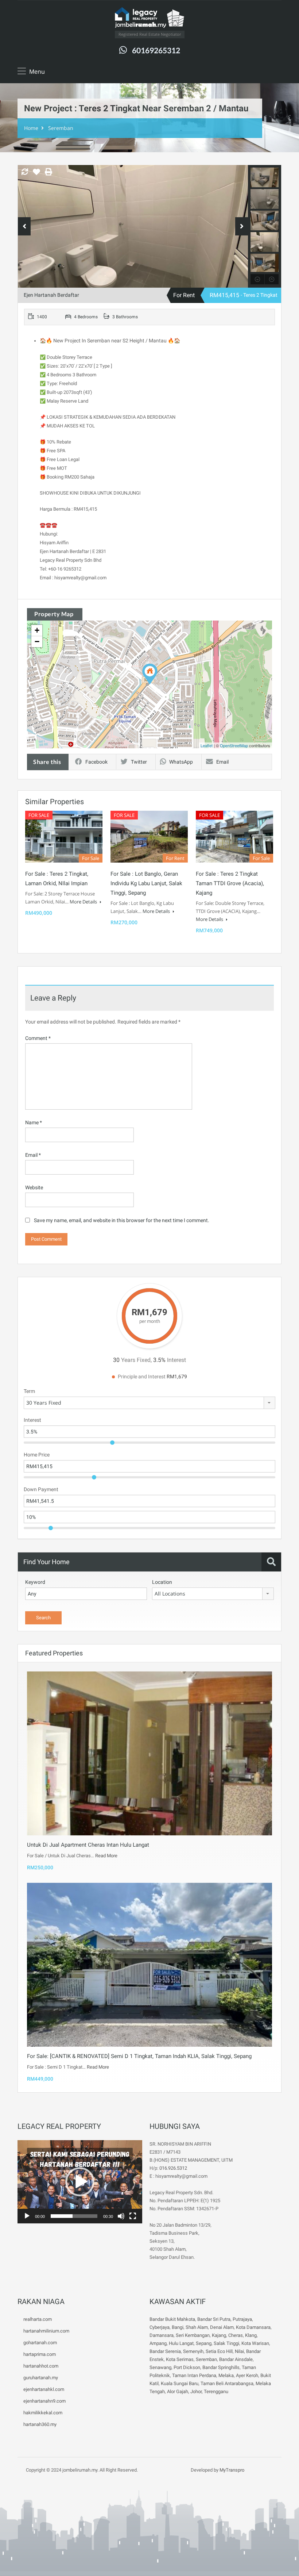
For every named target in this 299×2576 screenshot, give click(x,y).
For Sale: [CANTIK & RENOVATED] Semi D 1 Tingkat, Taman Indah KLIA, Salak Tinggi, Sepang (139, 2056)
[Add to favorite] (36, 174)
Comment (38, 1038)
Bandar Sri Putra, (214, 2319)
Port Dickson (187, 2367)
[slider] (74, 2216)
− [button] (37, 642)
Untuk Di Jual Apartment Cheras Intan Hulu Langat (88, 1845)
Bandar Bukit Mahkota (172, 2319)
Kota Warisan (255, 2343)
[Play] (27, 2216)
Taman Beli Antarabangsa (227, 2383)
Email (222, 762)
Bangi (178, 2327)
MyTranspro (231, 2470)
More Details (84, 902)
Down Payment (41, 1489)
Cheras (236, 2335)
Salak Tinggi (226, 2343)
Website (34, 1187)
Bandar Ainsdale (236, 2359)
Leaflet (207, 745)
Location (162, 1582)
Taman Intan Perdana (194, 2375)
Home (31, 128)
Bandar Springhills (221, 2367)
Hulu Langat (181, 2343)
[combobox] (149, 1403)
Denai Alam (222, 2327)
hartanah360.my (40, 2424)
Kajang (219, 2335)
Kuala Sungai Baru (180, 2383)
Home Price (37, 1455)
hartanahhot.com (41, 2366)
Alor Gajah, (179, 2391)
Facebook (96, 762)
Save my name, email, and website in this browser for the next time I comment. (122, 1220)
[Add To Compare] (25, 172)
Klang (251, 2335)
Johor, (197, 2391)
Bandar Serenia (165, 2351)
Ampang (158, 2343)
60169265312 (156, 50)
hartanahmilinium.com (46, 2331)
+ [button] (37, 630)
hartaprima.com (40, 2354)
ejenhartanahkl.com (44, 2389)
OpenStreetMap (234, 745)
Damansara (162, 2335)
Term (29, 1391)
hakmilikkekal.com (43, 2413)
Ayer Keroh (247, 2375)
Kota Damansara (253, 2327)
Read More (106, 1856)
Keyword (35, 1582)
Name (34, 1122)
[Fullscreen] (133, 2216)
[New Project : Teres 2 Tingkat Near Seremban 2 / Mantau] (150, 674)
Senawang (160, 2367)
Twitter (139, 762)
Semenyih (193, 2351)
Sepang (204, 2343)
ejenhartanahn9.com (44, 2401)
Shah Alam (197, 2327)
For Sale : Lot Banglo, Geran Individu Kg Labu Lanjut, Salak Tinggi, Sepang (146, 883)
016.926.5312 (173, 2168)
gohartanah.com (40, 2343)
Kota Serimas (180, 2359)
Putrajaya (242, 2319)
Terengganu (216, 2391)
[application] (80, 2182)
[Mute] (121, 2216)
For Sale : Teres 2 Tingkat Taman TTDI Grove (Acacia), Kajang (230, 883)
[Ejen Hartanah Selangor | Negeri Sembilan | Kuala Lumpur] (149, 18)
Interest (32, 1420)
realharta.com (38, 2319)
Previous (24, 226)
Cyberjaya (160, 2327)
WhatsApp (181, 762)
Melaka (226, 2375)
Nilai (239, 2351)
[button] (80, 2182)
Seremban (61, 128)
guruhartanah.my (41, 2378)
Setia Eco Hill (219, 2351)
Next (242, 226)
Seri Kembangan (193, 2335)
